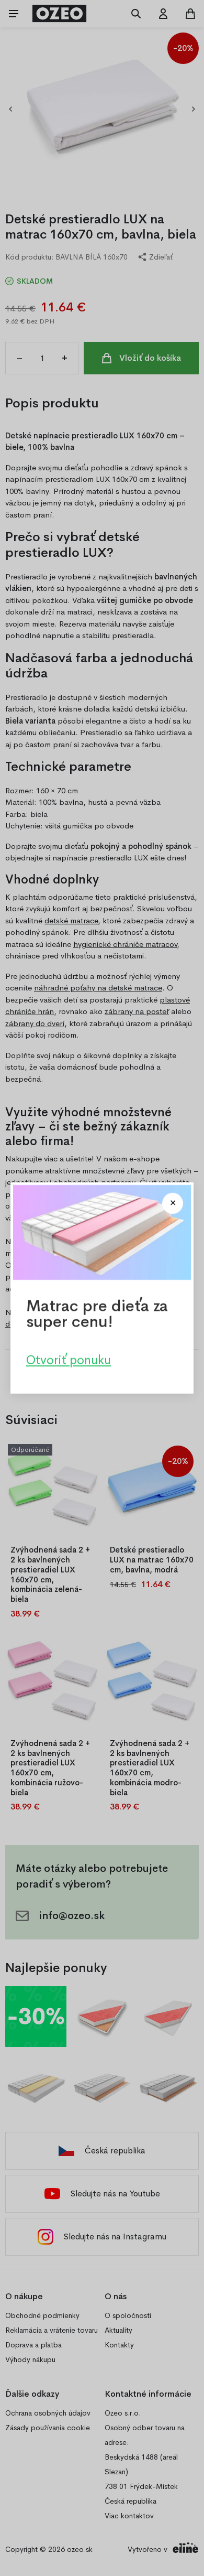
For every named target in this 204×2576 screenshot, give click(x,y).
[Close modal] (173, 1203)
